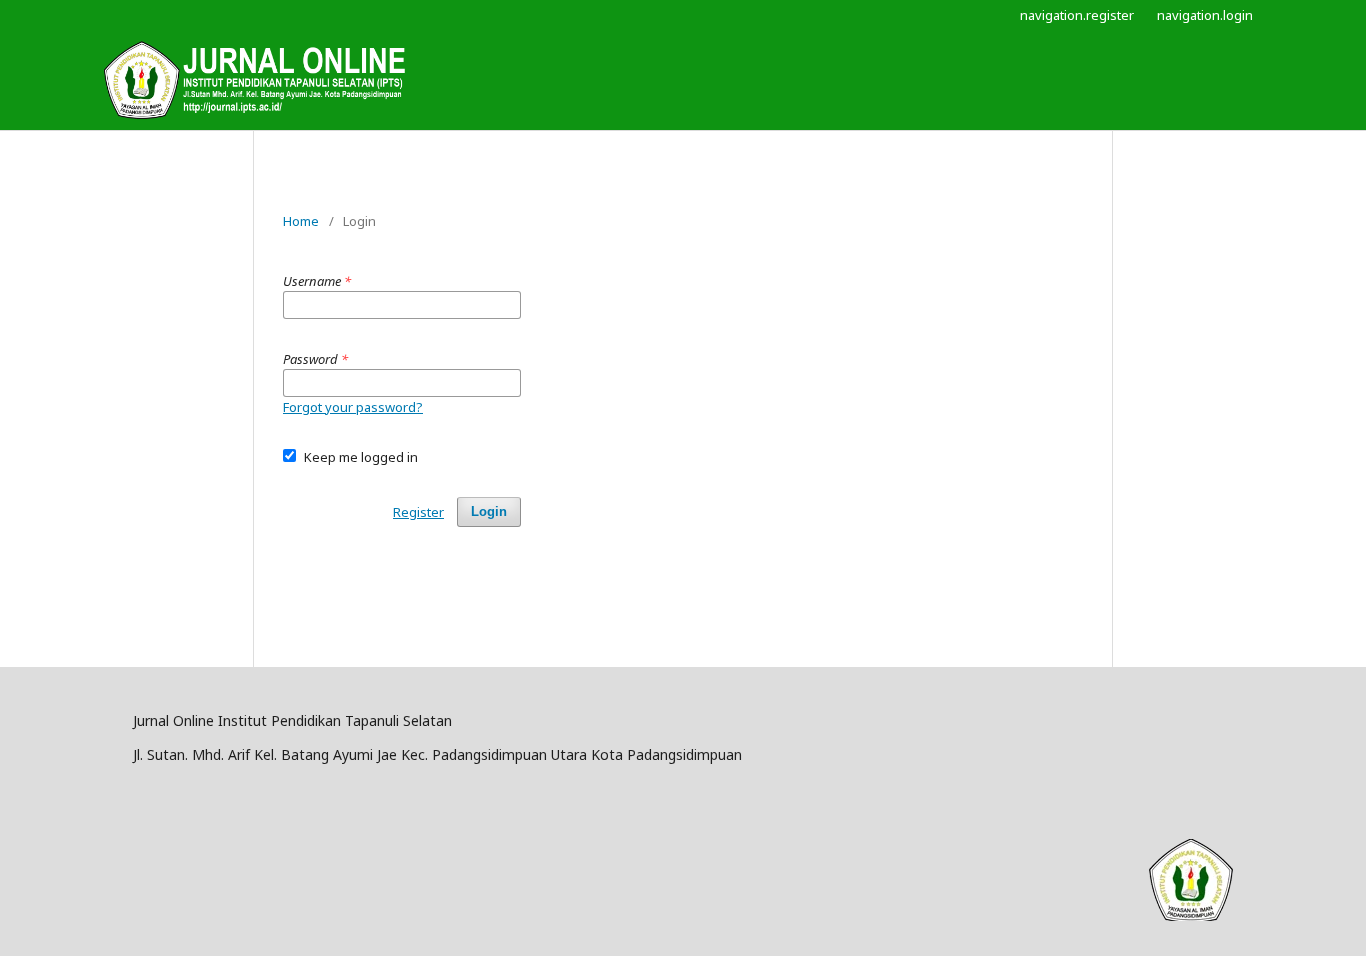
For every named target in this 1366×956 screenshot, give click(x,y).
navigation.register (1077, 15)
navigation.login (1205, 15)
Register (418, 512)
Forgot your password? (353, 407)
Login (489, 511)
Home (301, 221)
